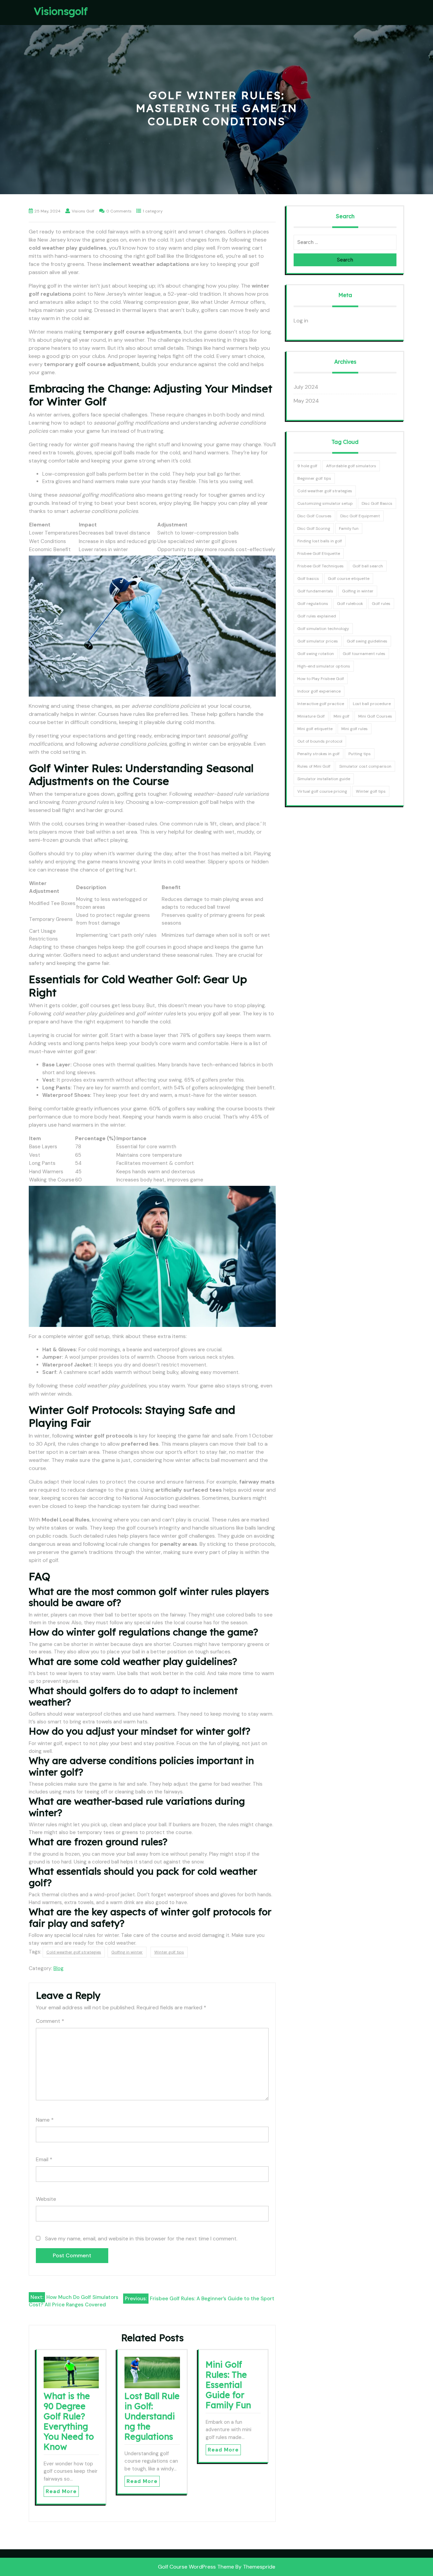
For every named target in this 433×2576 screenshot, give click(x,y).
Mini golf (341, 716)
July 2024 (306, 387)
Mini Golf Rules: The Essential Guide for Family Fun (228, 2385)
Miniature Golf (311, 716)
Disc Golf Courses (314, 516)
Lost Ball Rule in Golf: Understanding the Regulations (152, 2416)
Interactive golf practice (321, 704)
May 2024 (306, 401)
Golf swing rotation (316, 654)
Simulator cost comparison (365, 766)
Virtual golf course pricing (322, 791)
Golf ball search (368, 566)
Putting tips (360, 754)
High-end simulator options (324, 666)
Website (46, 2199)
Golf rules (381, 604)
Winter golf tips (169, 1952)
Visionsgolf (61, 11)
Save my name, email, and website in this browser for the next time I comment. (141, 2239)
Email (44, 2159)
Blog (59, 1968)
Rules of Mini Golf (314, 766)
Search (345, 260)
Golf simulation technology (323, 629)
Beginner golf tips (314, 478)
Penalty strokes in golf (318, 754)
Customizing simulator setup (325, 503)
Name (45, 2120)
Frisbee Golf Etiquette (319, 553)
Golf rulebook (350, 604)
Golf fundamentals (315, 591)
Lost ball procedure (372, 704)
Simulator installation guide (324, 779)
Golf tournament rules (364, 654)
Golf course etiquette (349, 579)
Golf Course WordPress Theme (196, 2567)
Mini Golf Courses (375, 716)
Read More (61, 2491)
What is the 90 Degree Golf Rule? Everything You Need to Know (69, 2421)
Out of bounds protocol (320, 741)
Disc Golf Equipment (360, 516)
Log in (301, 321)
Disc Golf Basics (377, 503)
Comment (50, 2021)
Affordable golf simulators (351, 466)
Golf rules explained (317, 616)
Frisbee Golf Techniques (321, 566)
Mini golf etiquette (315, 729)
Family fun (349, 528)
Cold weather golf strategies (74, 1952)
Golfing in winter (127, 1952)
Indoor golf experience (319, 691)
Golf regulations (313, 604)
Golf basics (308, 579)
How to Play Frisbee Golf (321, 679)
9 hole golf (307, 466)
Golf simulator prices (318, 641)
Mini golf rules (355, 729)
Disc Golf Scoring (314, 528)
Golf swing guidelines (367, 641)
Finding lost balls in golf (320, 541)
